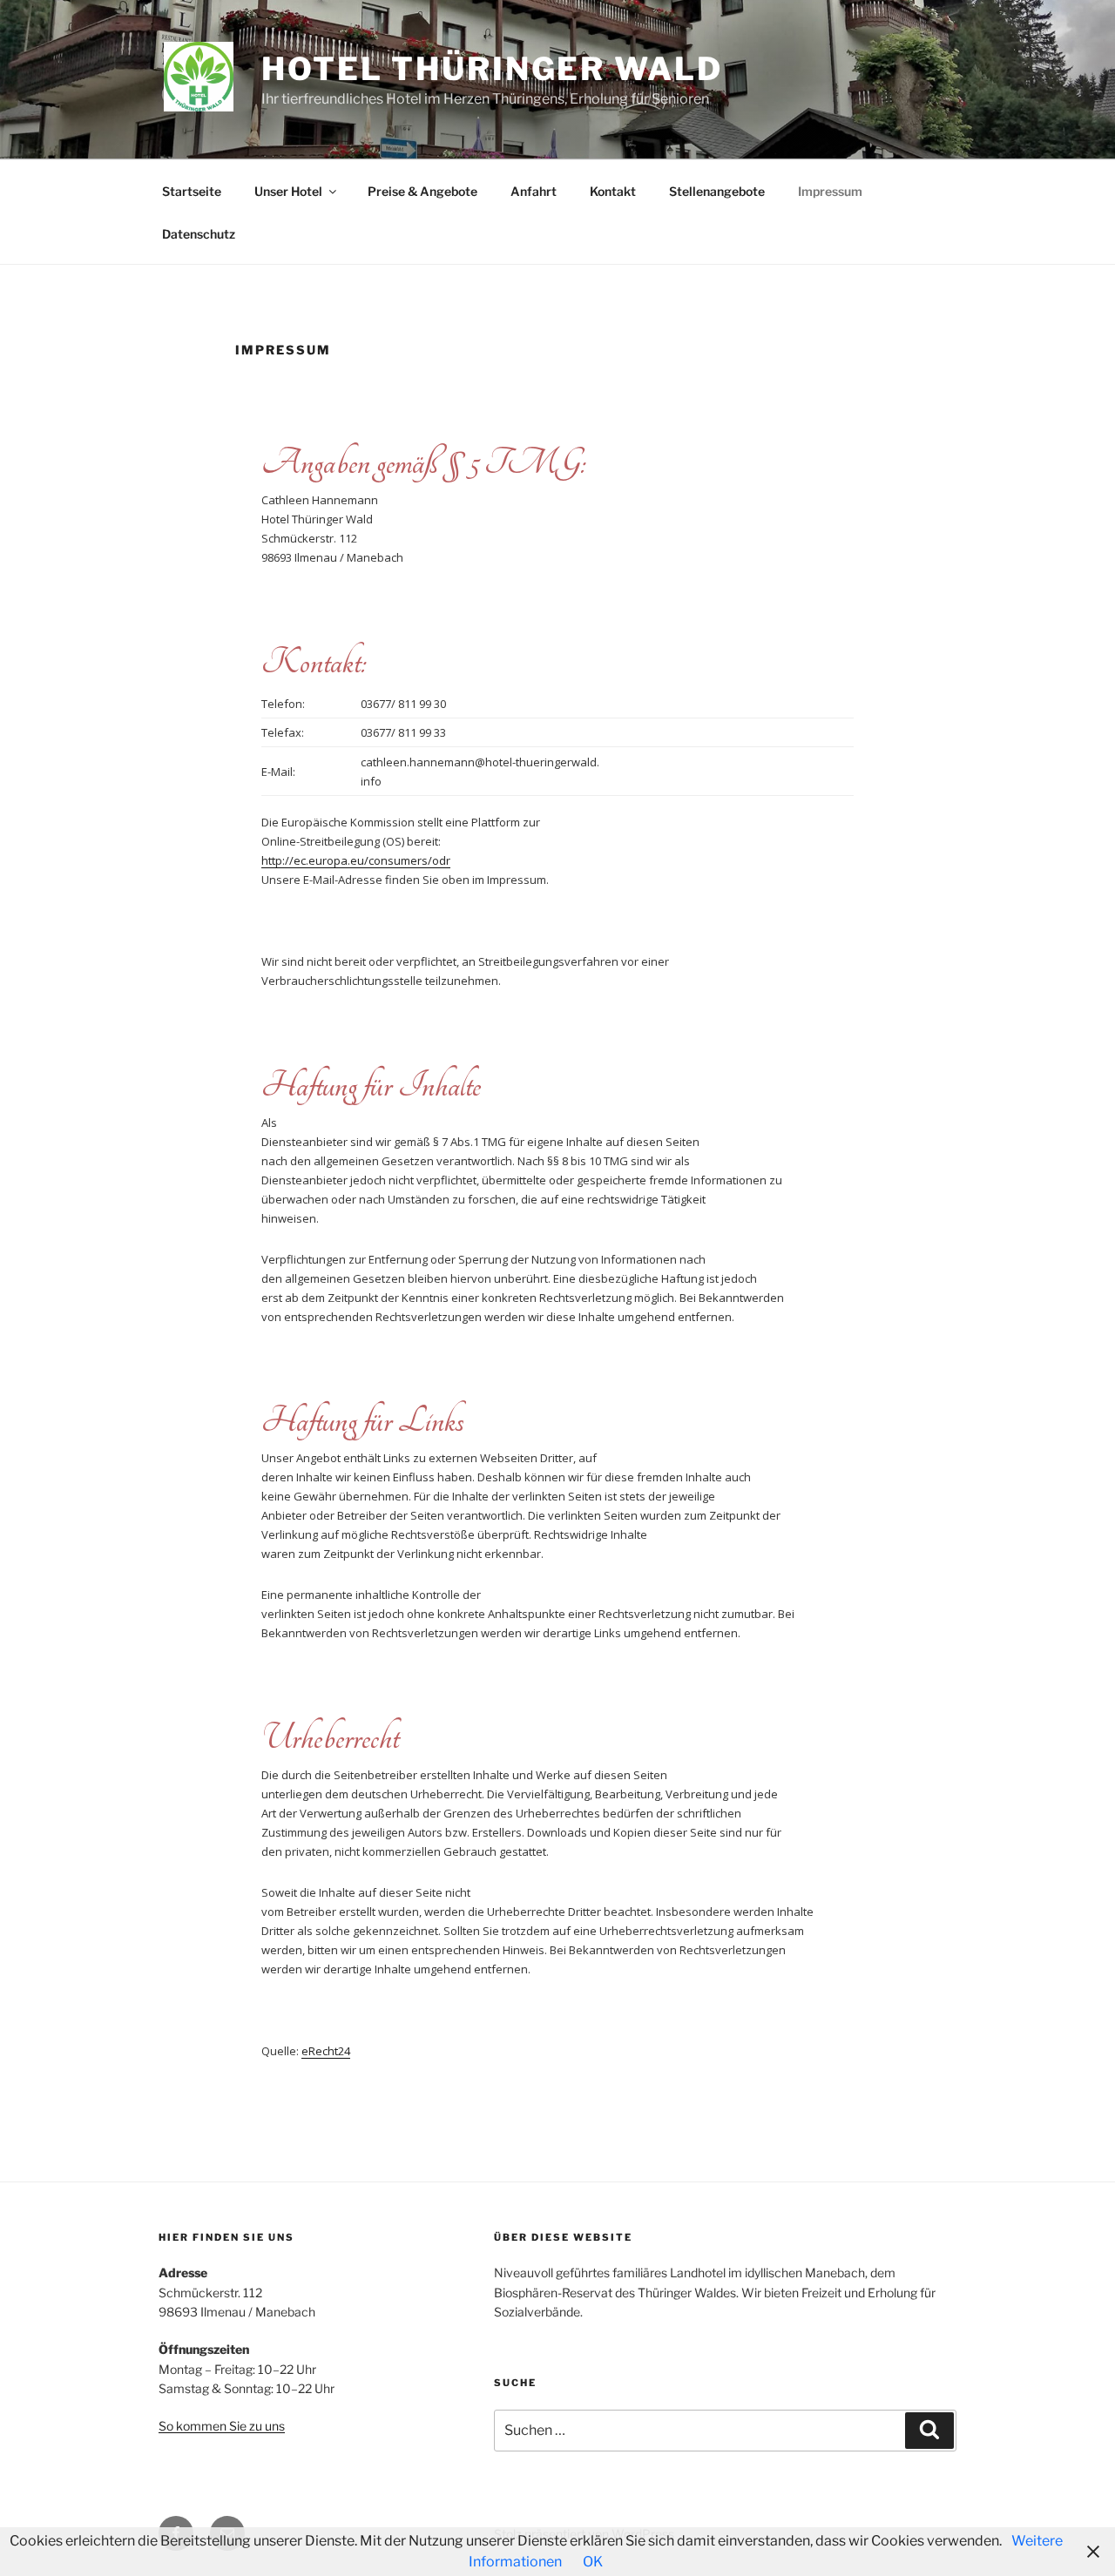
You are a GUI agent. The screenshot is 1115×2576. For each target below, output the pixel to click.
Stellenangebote (717, 191)
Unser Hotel (288, 191)
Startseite (192, 191)
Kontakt (613, 191)
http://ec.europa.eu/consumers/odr (356, 860)
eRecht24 (326, 2051)
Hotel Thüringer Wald (492, 69)
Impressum (830, 191)
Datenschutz (199, 234)
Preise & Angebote (422, 191)
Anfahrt (534, 191)
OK (593, 2562)
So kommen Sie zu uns (222, 2426)
